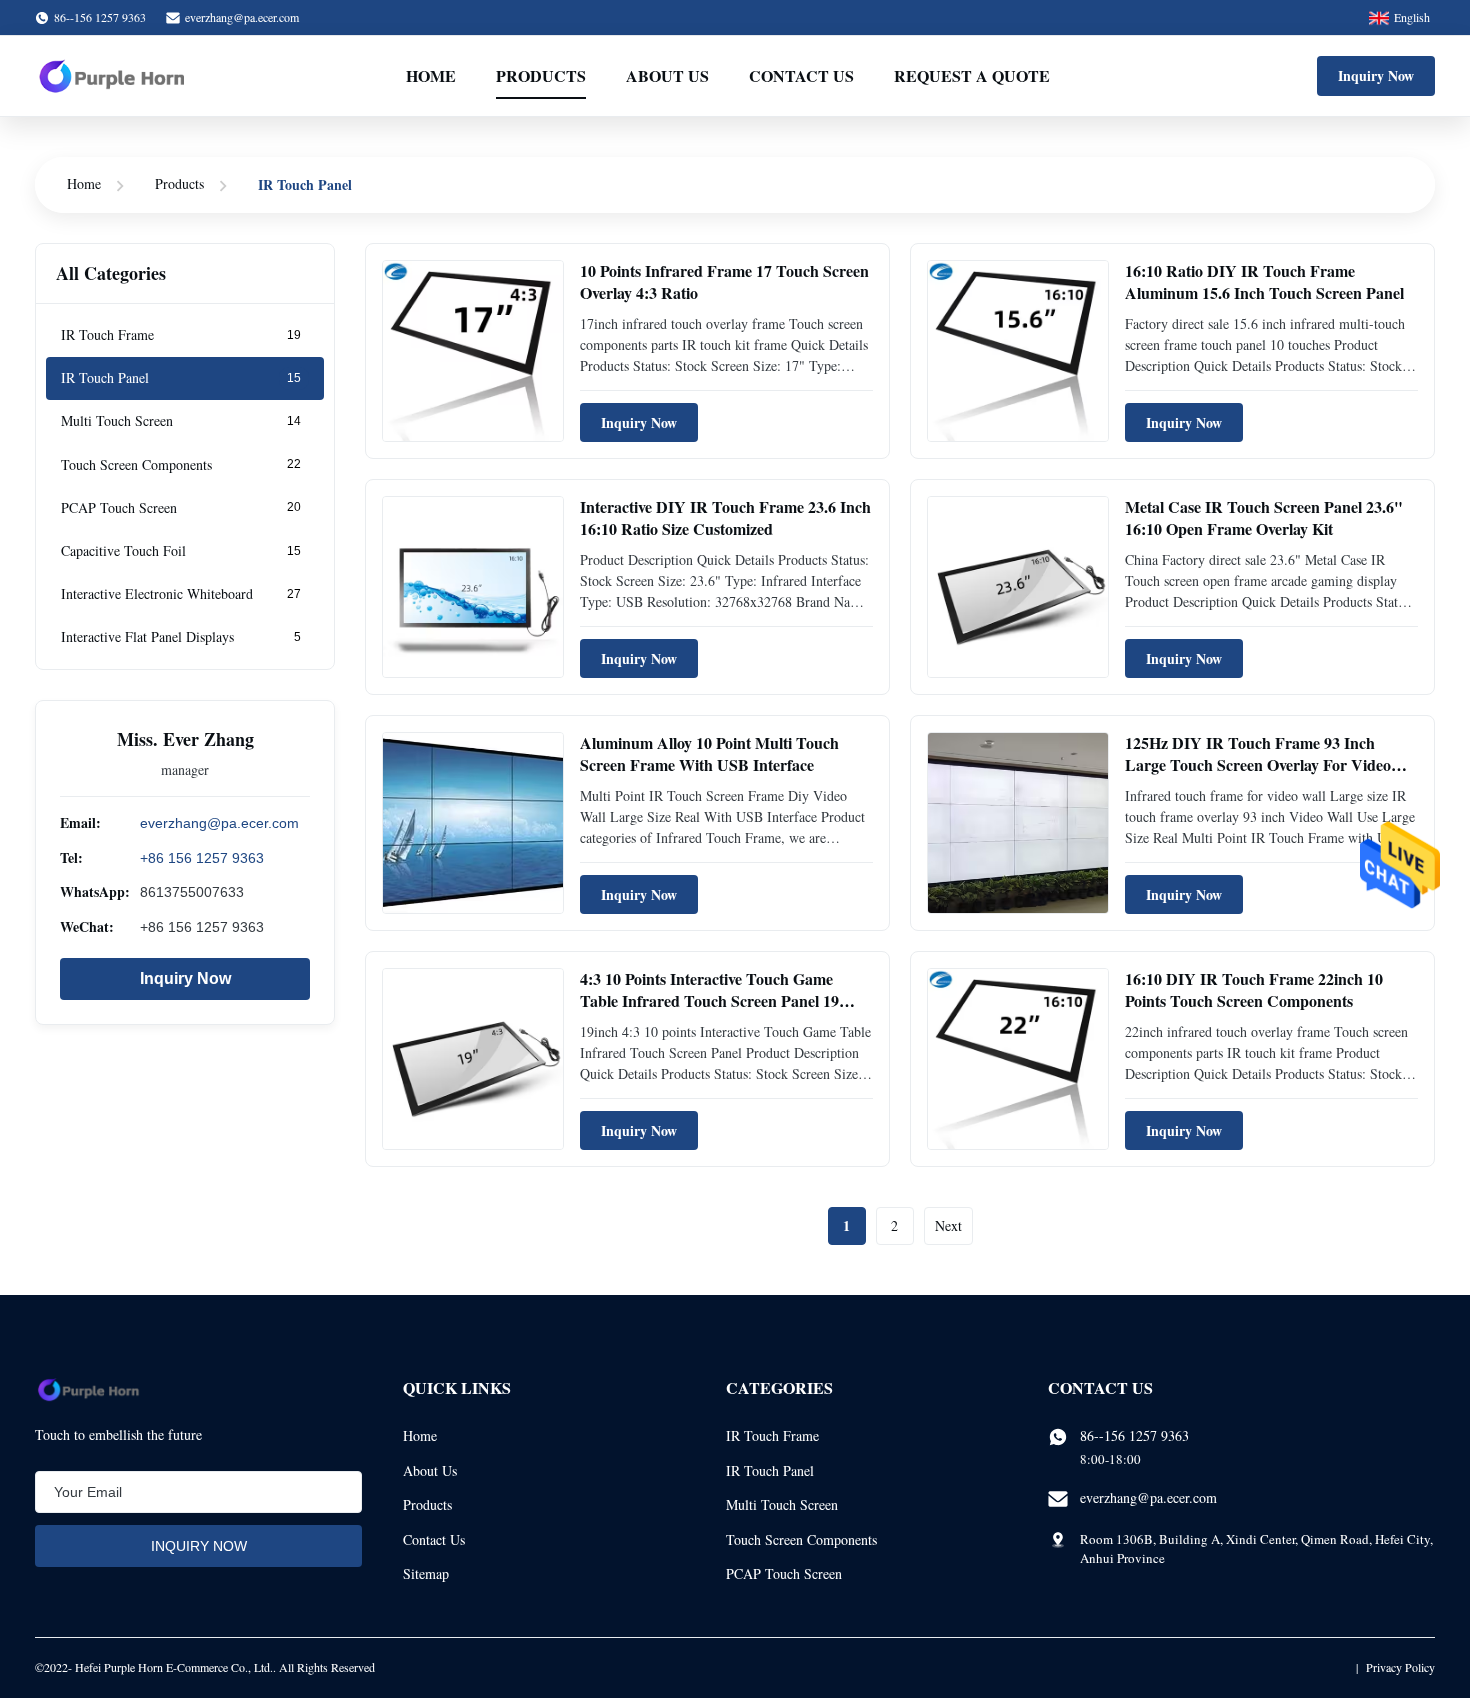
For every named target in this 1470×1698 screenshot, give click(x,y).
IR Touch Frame (772, 1435)
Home (431, 75)
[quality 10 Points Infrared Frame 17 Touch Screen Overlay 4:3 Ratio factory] (473, 351)
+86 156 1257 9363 (202, 858)
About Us (667, 75)
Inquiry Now (1376, 75)
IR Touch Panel (770, 1470)
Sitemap (426, 1573)
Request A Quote (972, 75)
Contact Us (801, 75)
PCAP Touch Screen (784, 1573)
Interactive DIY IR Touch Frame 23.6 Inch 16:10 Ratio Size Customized (725, 517)
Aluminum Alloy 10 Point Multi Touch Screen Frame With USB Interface (709, 753)
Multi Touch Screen (782, 1504)
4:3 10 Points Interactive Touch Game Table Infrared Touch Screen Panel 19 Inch (709, 1001)
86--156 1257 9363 (1134, 1435)
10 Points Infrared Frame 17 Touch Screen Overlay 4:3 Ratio (724, 281)
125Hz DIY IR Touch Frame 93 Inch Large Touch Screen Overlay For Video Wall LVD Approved (1258, 765)
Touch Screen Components (801, 1539)
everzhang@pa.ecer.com (242, 17)
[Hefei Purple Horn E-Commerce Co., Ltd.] (112, 76)
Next (948, 1225)
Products (541, 75)
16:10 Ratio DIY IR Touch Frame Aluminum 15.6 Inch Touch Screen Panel (1264, 281)
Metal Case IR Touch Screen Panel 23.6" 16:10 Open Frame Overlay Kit (1264, 517)
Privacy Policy (1400, 1667)
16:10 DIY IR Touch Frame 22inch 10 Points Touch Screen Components (1254, 989)
